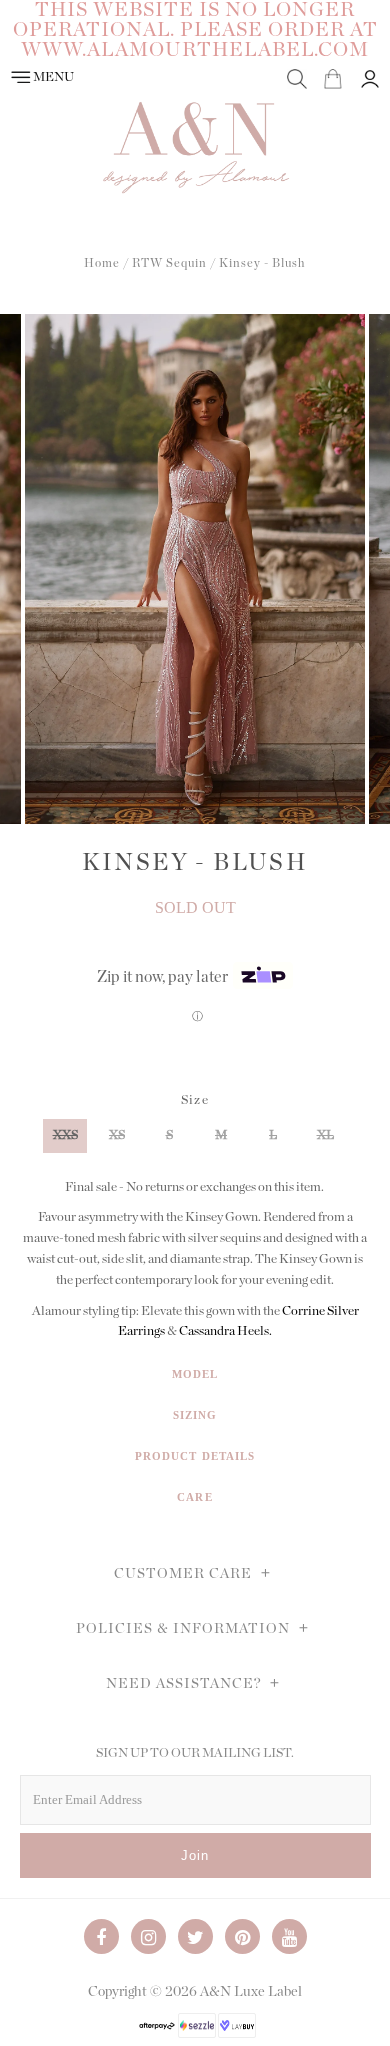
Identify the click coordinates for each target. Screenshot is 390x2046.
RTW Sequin (169, 263)
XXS (65, 1135)
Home (102, 263)
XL (325, 1135)
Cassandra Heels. (225, 1331)
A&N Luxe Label (251, 1992)
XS (117, 1135)
